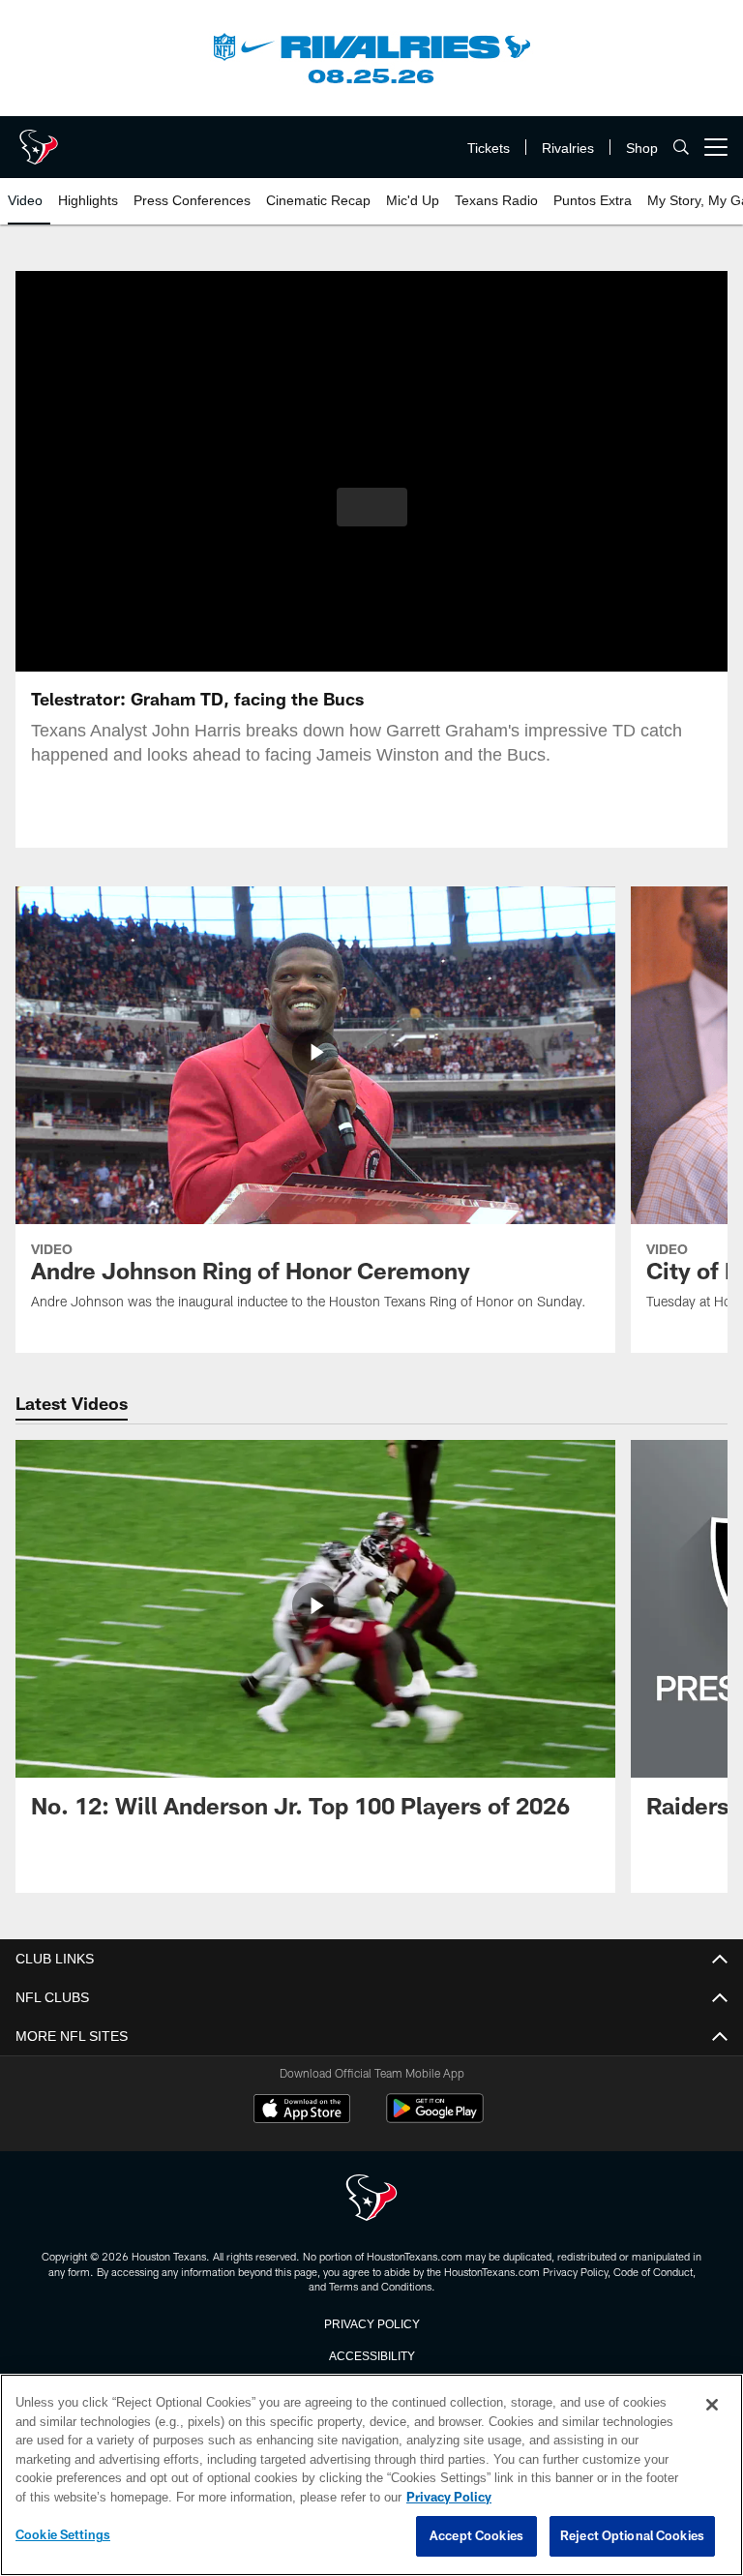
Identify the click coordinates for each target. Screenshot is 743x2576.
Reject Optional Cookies (632, 2536)
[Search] (681, 148)
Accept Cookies (476, 2536)
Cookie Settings (63, 2535)
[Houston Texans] (371, 2199)
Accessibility (371, 2354)
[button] (372, 507)
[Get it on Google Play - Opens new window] (435, 2118)
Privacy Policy (371, 2322)
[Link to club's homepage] (39, 139)
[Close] (712, 2406)
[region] (371, 2475)
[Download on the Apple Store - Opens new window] (302, 2111)
